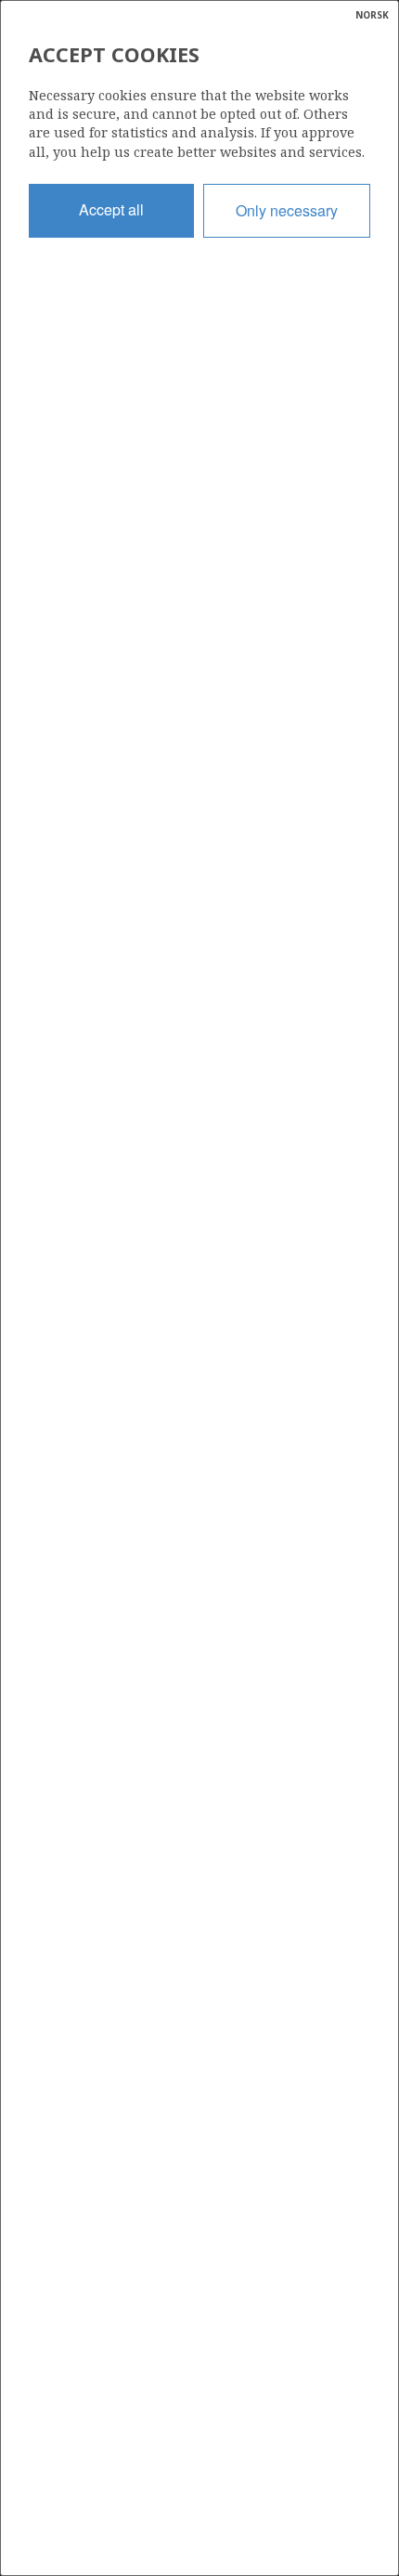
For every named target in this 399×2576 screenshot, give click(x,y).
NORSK (372, 15)
